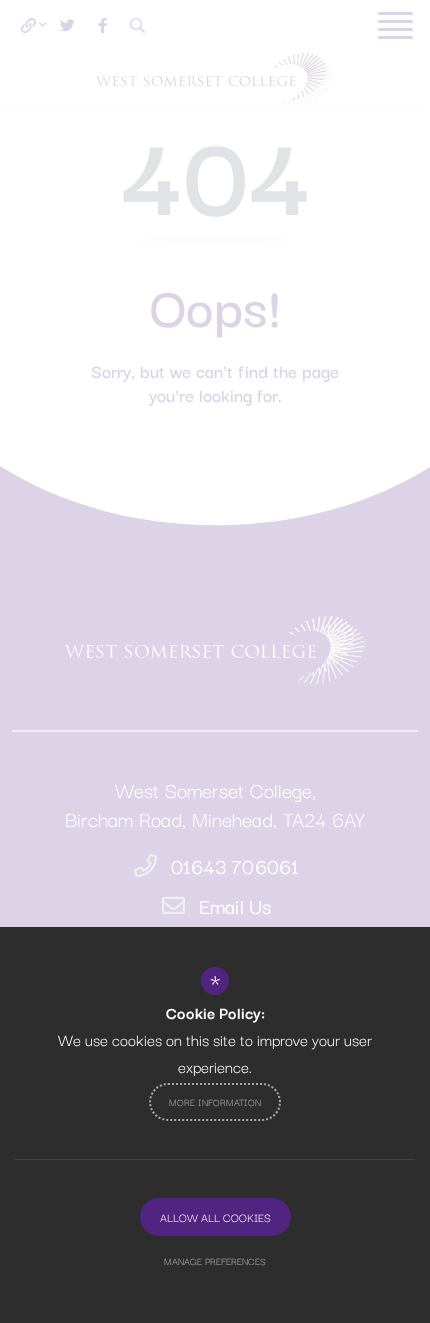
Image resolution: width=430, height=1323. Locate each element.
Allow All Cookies (215, 1217)
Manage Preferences (215, 1260)
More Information (215, 1101)
